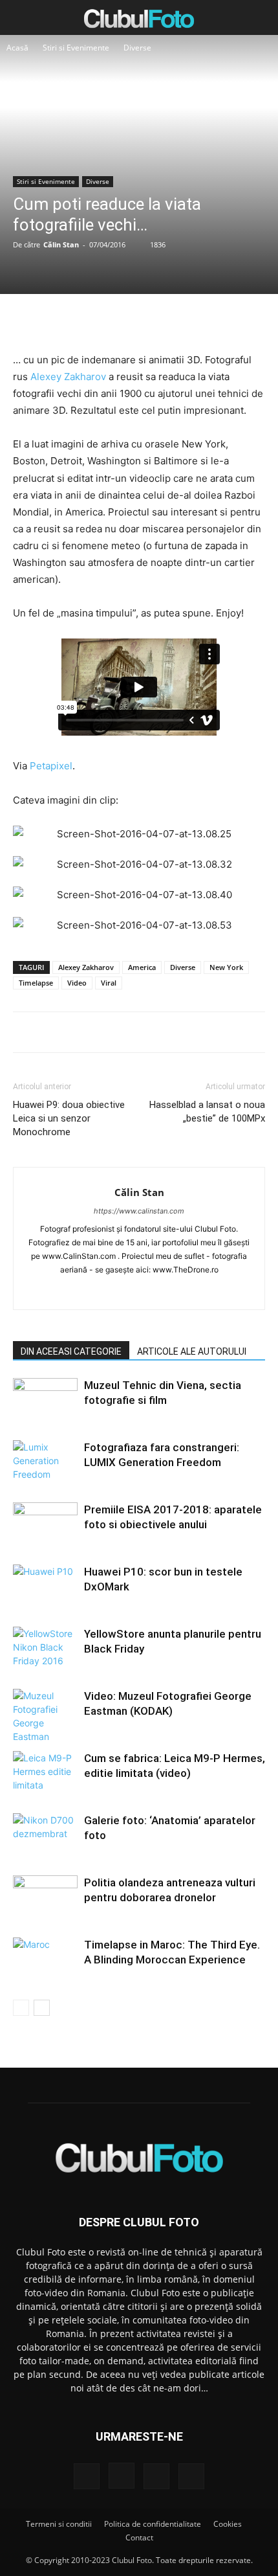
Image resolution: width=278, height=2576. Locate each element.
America (142, 967)
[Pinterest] (138, 321)
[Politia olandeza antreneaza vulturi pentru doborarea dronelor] (45, 1898)
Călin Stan (61, 244)
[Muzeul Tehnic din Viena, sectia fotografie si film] (45, 1400)
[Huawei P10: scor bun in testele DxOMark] (45, 1587)
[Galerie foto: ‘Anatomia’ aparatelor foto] (45, 1836)
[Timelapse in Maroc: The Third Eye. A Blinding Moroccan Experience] (45, 1960)
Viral (109, 983)
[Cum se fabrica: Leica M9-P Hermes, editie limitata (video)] (45, 1773)
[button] (22, 17)
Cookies (228, 2524)
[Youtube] (194, 1291)
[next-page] (42, 2008)
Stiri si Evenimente (76, 48)
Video (77, 983)
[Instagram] (112, 1291)
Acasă (17, 48)
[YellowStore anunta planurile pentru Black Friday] (45, 1649)
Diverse (137, 48)
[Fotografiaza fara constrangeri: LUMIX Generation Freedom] (45, 1463)
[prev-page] (21, 2008)
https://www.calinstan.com (139, 1211)
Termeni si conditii (59, 2524)
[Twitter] (109, 321)
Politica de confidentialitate (153, 2524)
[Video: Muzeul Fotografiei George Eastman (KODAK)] (45, 1716)
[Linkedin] (139, 1291)
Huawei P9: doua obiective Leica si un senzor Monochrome (69, 1118)
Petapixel (51, 766)
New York (226, 967)
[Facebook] (79, 321)
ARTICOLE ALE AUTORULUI (192, 1351)
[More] (198, 321)
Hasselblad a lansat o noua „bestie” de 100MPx (207, 1112)
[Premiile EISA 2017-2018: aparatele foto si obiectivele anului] (45, 1525)
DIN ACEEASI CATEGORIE (71, 1351)
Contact (139, 2537)
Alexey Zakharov (68, 377)
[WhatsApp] (168, 321)
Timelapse (36, 983)
